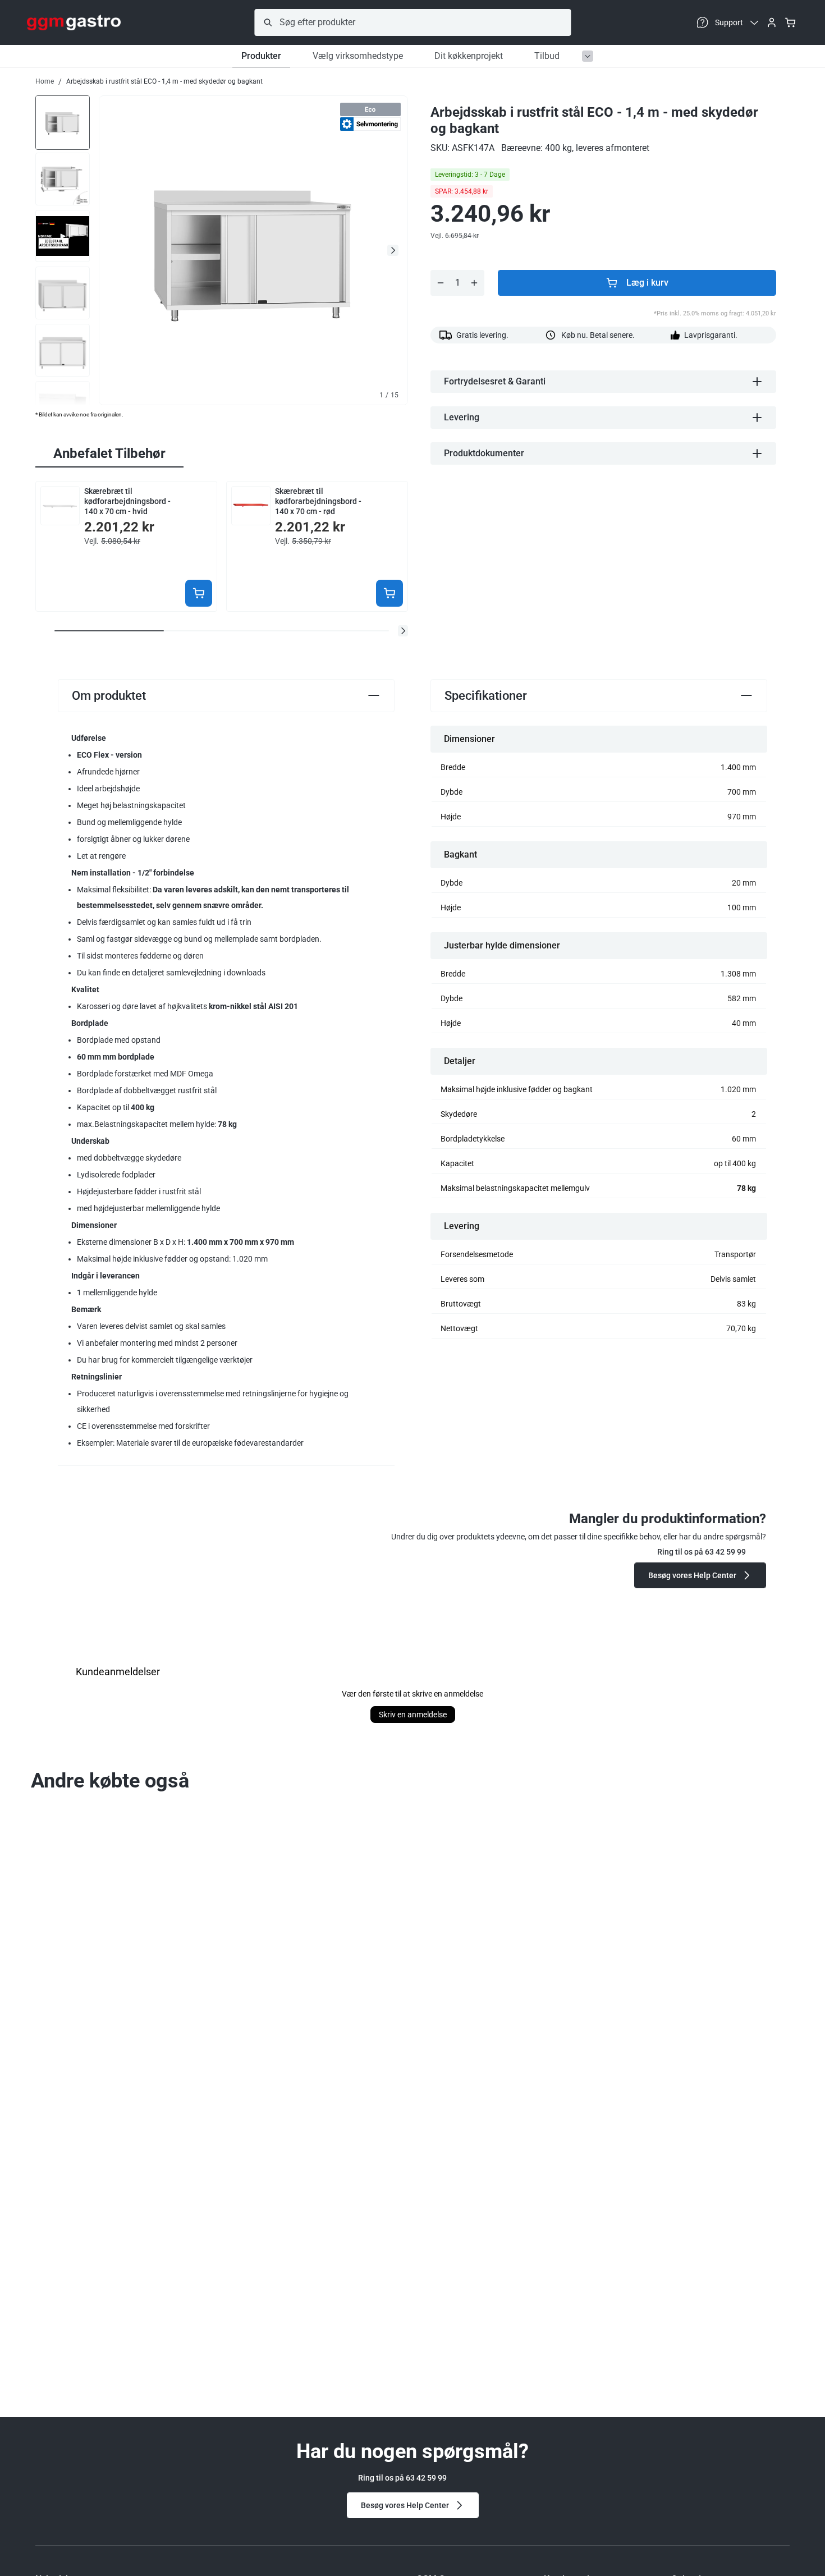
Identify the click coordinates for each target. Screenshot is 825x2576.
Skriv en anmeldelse (413, 1715)
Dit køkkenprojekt (469, 56)
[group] (63, 122)
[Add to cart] (199, 593)
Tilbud (547, 56)
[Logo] (74, 22)
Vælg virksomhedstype (358, 56)
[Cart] (790, 22)
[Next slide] (393, 250)
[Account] (772, 22)
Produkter (261, 56)
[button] (403, 631)
